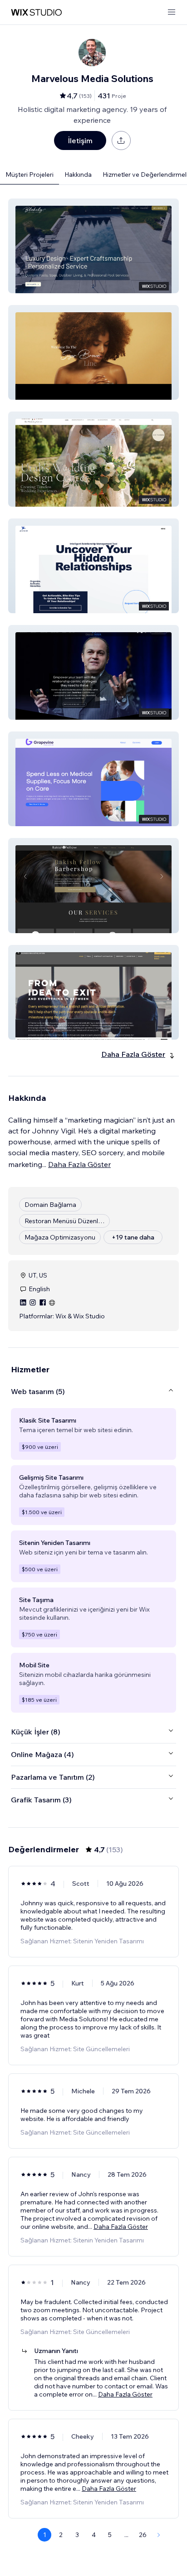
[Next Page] (159, 2535)
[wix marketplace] (36, 12)
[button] (93, 246)
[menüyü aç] (172, 12)
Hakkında (78, 174)
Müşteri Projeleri (30, 174)
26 (143, 2535)
